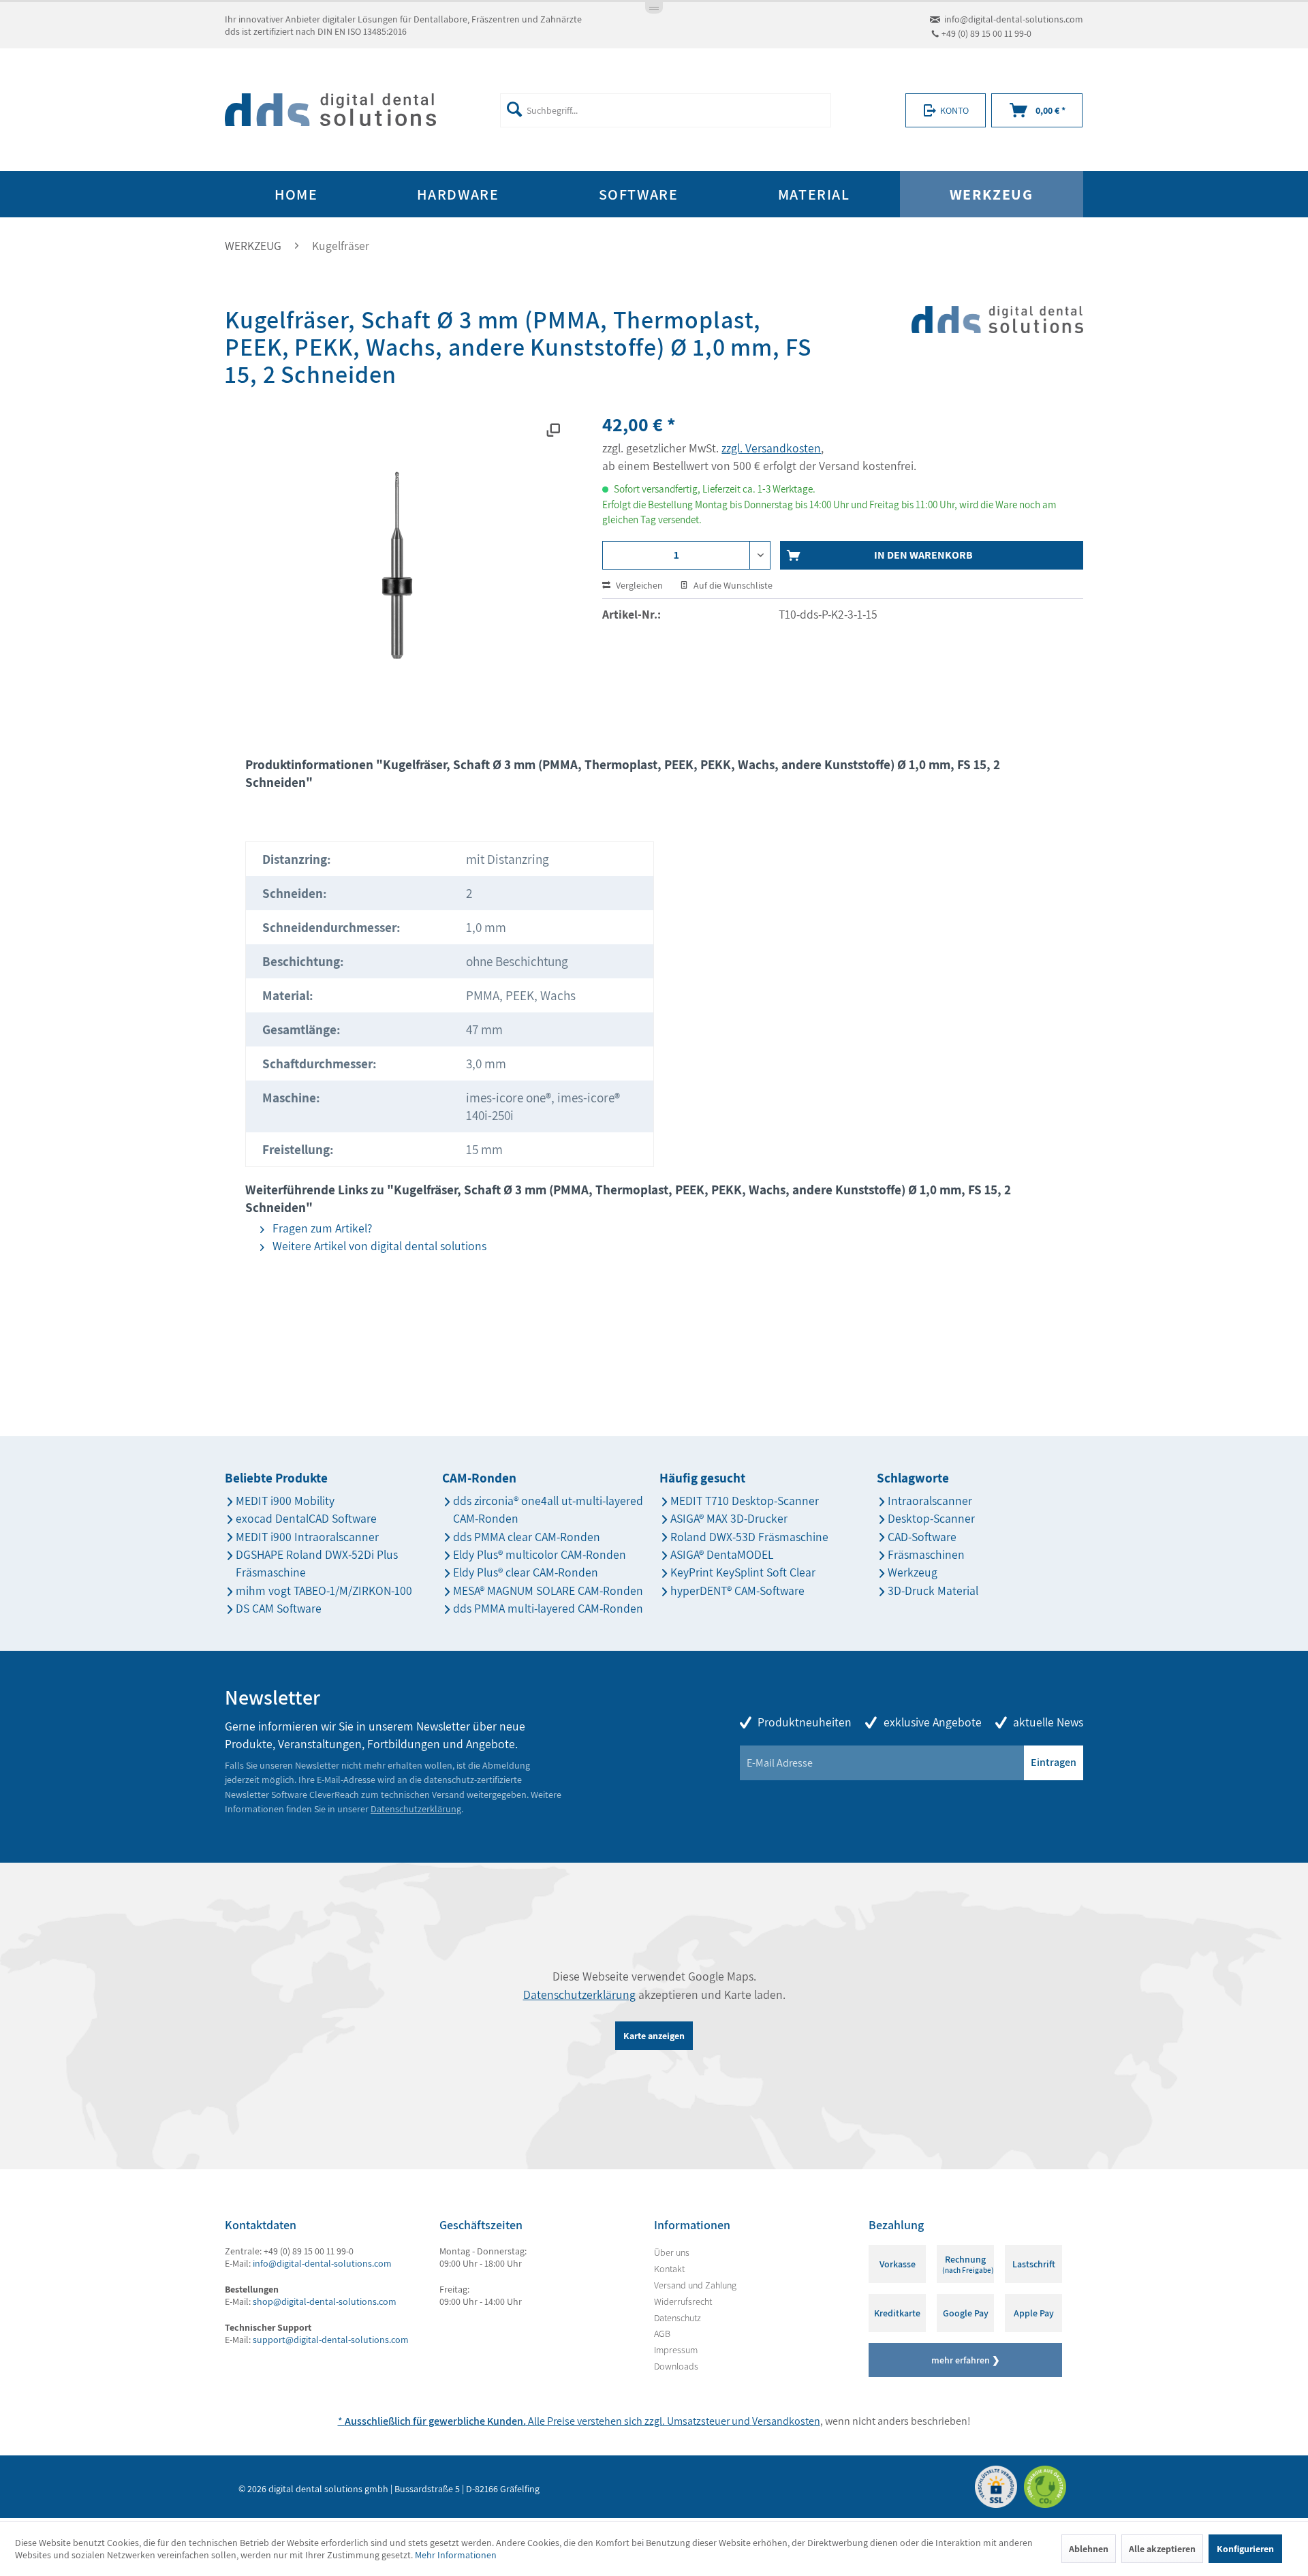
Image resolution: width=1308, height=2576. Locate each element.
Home (296, 194)
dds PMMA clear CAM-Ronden (527, 1537)
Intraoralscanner (930, 1501)
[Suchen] (514, 109)
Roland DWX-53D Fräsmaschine (749, 1537)
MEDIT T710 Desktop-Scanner (745, 1501)
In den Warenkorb (923, 555)
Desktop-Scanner (931, 1518)
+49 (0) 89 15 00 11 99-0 (986, 33)
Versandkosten (786, 2421)
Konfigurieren (1245, 2549)
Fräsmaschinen (926, 1554)
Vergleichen (638, 585)
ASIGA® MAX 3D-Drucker (729, 1518)
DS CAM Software (279, 1608)
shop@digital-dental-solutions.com (325, 2301)
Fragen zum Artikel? (321, 1228)
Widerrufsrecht (683, 2301)
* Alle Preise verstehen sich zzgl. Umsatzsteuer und (545, 2421)
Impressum (676, 2350)
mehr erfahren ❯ (966, 2360)
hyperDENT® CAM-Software (737, 1590)
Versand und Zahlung (695, 2285)
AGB (662, 2333)
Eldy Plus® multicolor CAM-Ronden (540, 1554)
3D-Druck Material (933, 1590)
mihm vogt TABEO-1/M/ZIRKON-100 (324, 1590)
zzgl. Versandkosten (771, 448)
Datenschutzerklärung (416, 1809)
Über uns (672, 2252)
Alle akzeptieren (1162, 2549)
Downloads (676, 2366)
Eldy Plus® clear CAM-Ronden (526, 1572)
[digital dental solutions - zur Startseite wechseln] (330, 110)
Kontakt (669, 2269)
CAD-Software (922, 1537)
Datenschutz (678, 2318)
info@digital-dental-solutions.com (1014, 19)
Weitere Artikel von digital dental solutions (378, 1246)
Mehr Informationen (456, 2555)
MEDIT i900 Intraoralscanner (307, 1537)
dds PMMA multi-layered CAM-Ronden (548, 1608)
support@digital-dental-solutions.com (331, 2340)
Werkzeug (913, 1572)
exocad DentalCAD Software (306, 1518)
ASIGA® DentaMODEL (722, 1554)
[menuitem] (665, 110)
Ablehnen (1089, 2549)
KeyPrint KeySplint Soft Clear (743, 1572)
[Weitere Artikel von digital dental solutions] (997, 344)
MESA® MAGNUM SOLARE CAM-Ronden (548, 1590)
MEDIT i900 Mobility (285, 1501)
